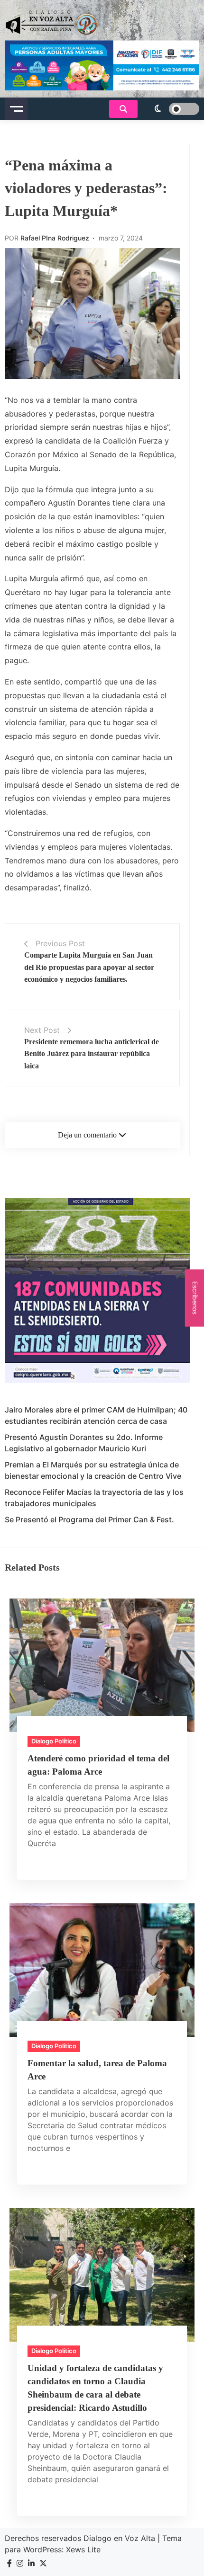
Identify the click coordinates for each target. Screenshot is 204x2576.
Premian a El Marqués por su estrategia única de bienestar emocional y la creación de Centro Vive (93, 1470)
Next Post (42, 1030)
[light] (171, 109)
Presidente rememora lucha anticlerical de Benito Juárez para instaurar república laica (92, 1054)
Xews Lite (83, 2549)
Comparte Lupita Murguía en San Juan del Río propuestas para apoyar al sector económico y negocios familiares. (89, 967)
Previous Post (60, 943)
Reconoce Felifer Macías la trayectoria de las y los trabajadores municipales (94, 1498)
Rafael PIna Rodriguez (55, 238)
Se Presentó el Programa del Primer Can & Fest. (89, 1519)
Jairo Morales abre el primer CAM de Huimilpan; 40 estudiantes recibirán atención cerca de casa (96, 1415)
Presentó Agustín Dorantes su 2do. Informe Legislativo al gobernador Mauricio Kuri (84, 1443)
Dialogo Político (54, 1741)
